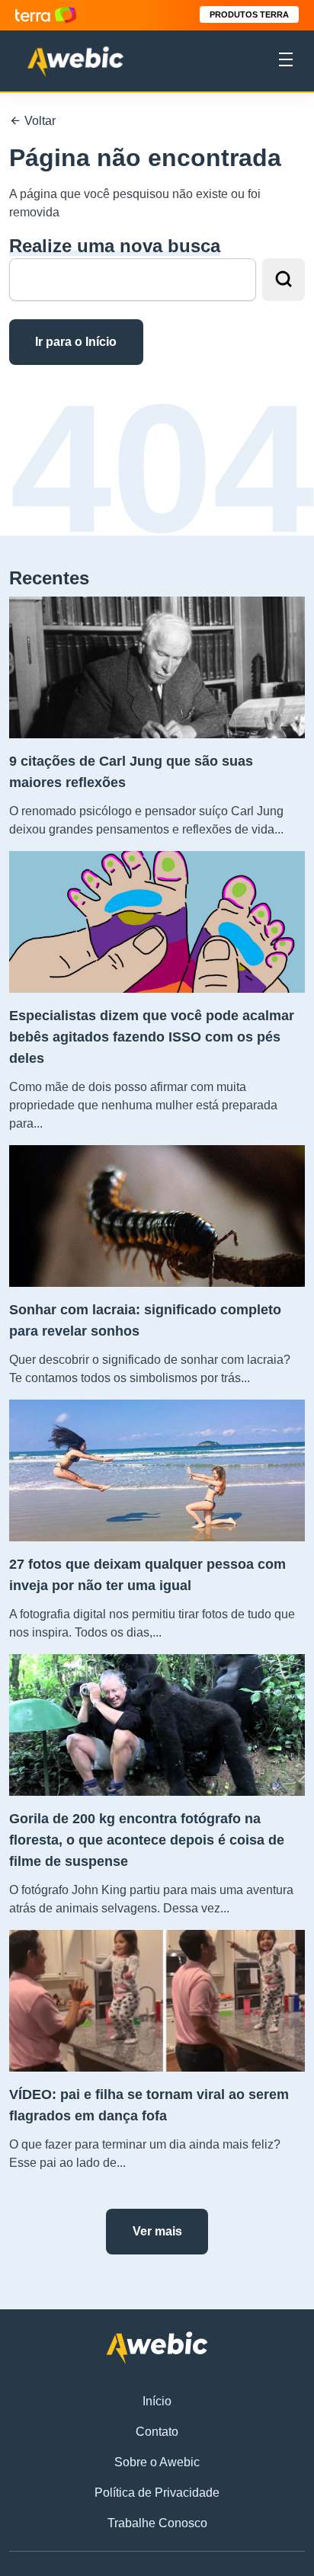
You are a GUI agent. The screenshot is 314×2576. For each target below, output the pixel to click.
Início (157, 2401)
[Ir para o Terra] (46, 15)
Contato (157, 2432)
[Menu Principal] (286, 62)
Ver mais (157, 2231)
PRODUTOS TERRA (249, 14)
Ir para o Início (76, 342)
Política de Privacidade (157, 2493)
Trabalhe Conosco (157, 2523)
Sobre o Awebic (157, 2462)
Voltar (38, 121)
